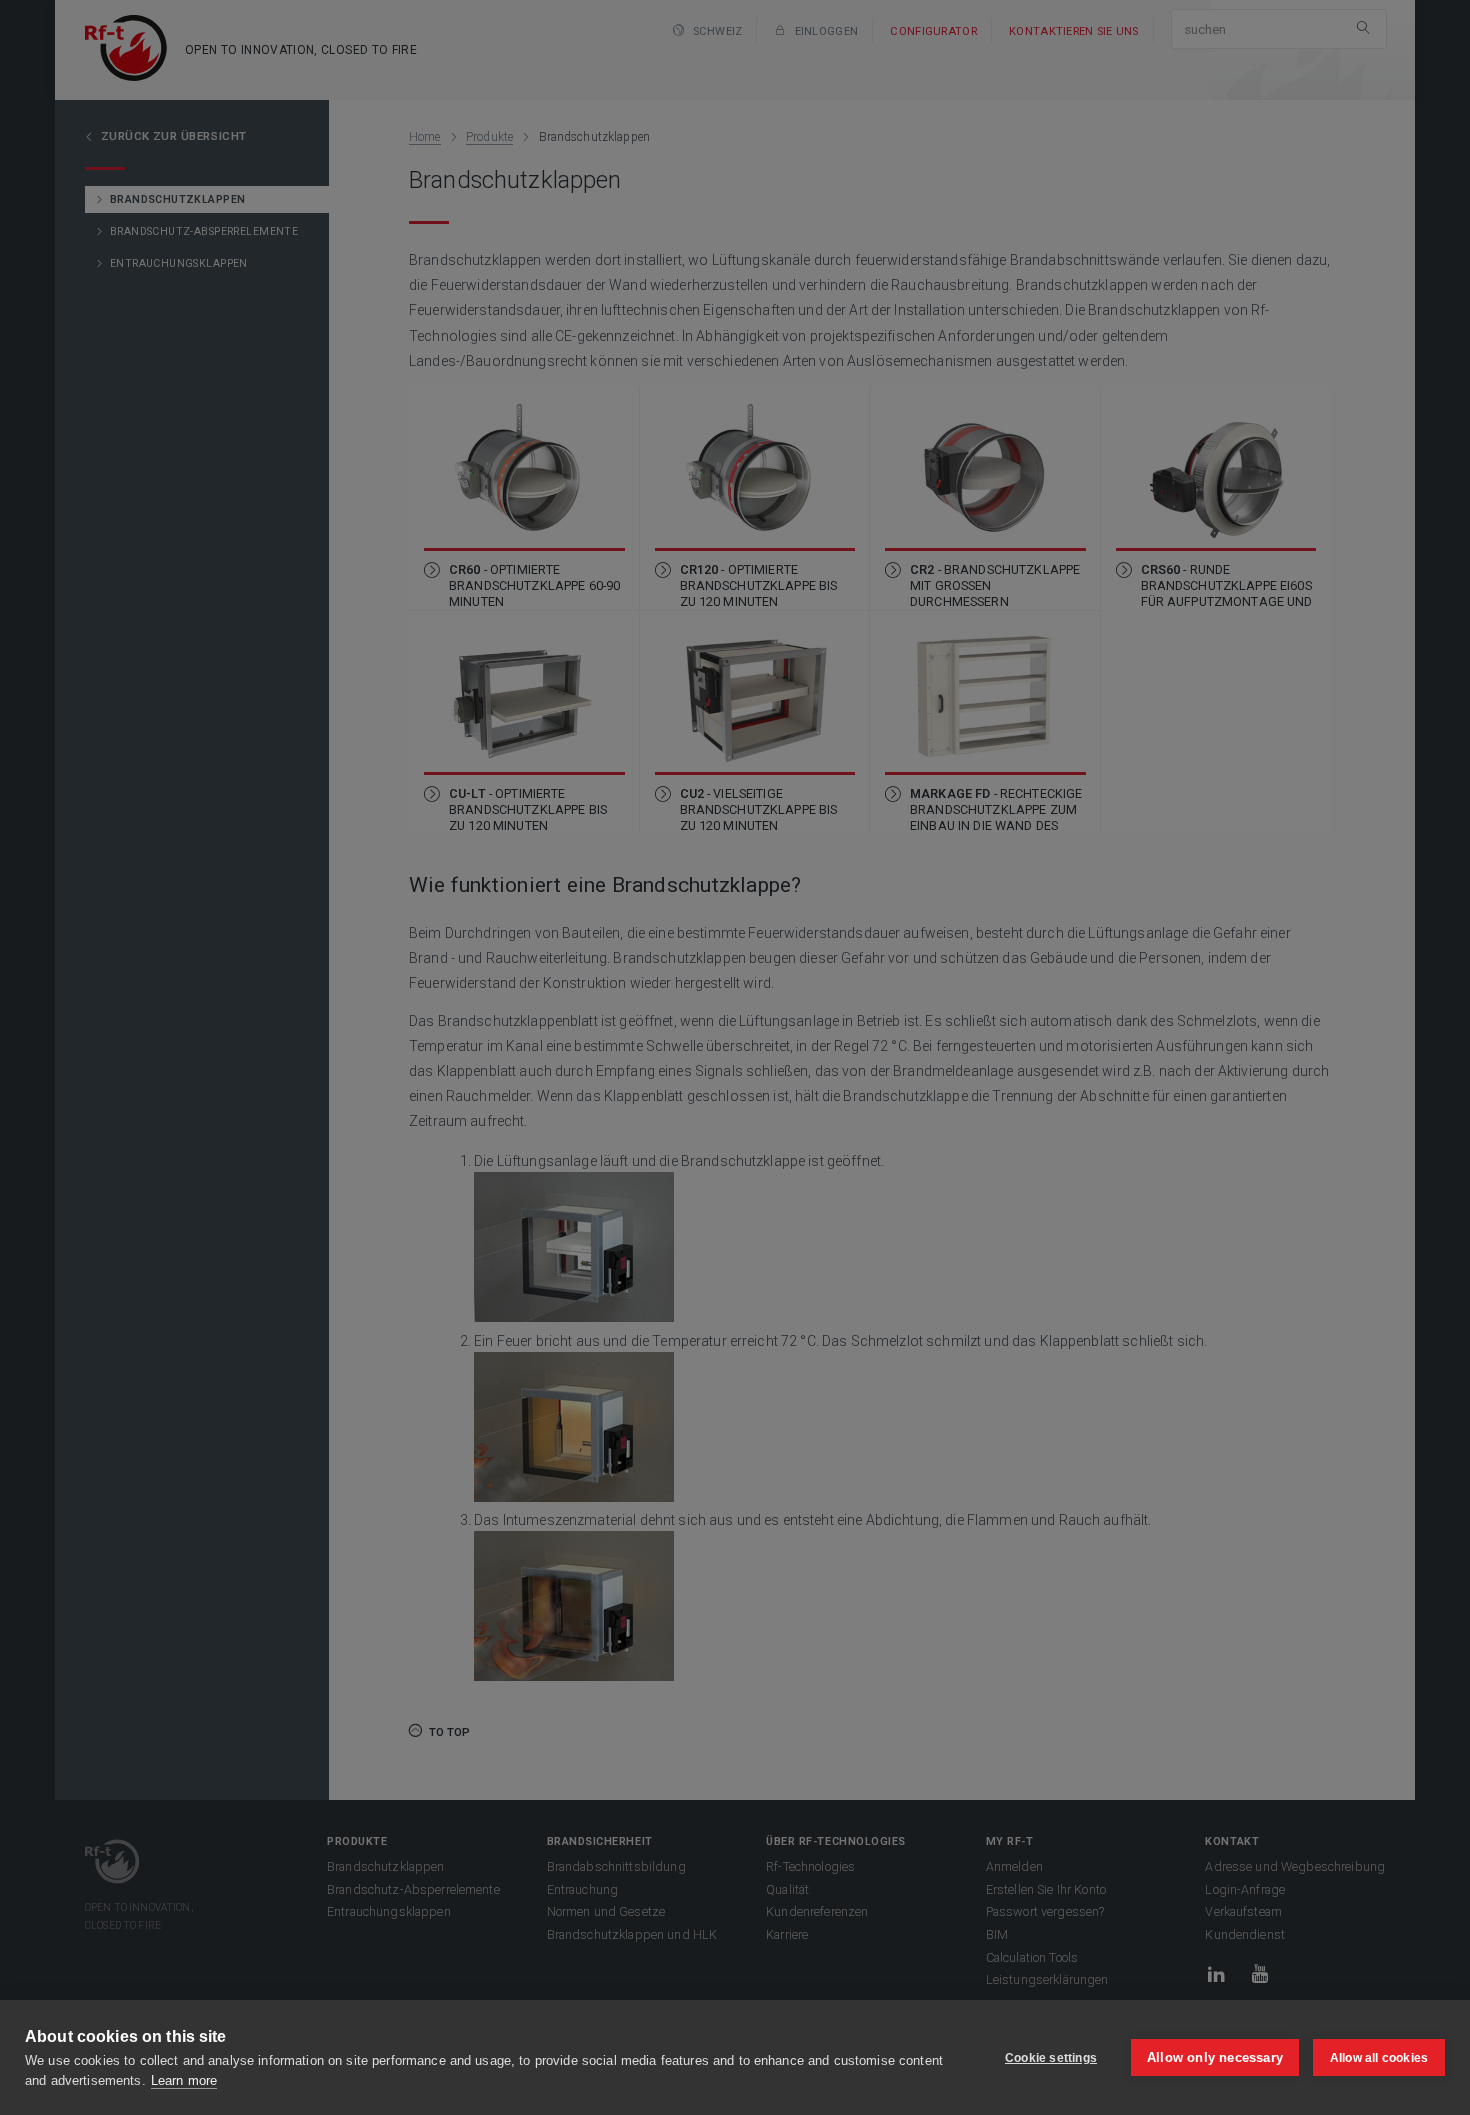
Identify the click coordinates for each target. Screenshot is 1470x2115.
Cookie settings (1051, 2058)
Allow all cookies (1379, 2058)
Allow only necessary (1215, 2057)
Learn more (184, 2080)
